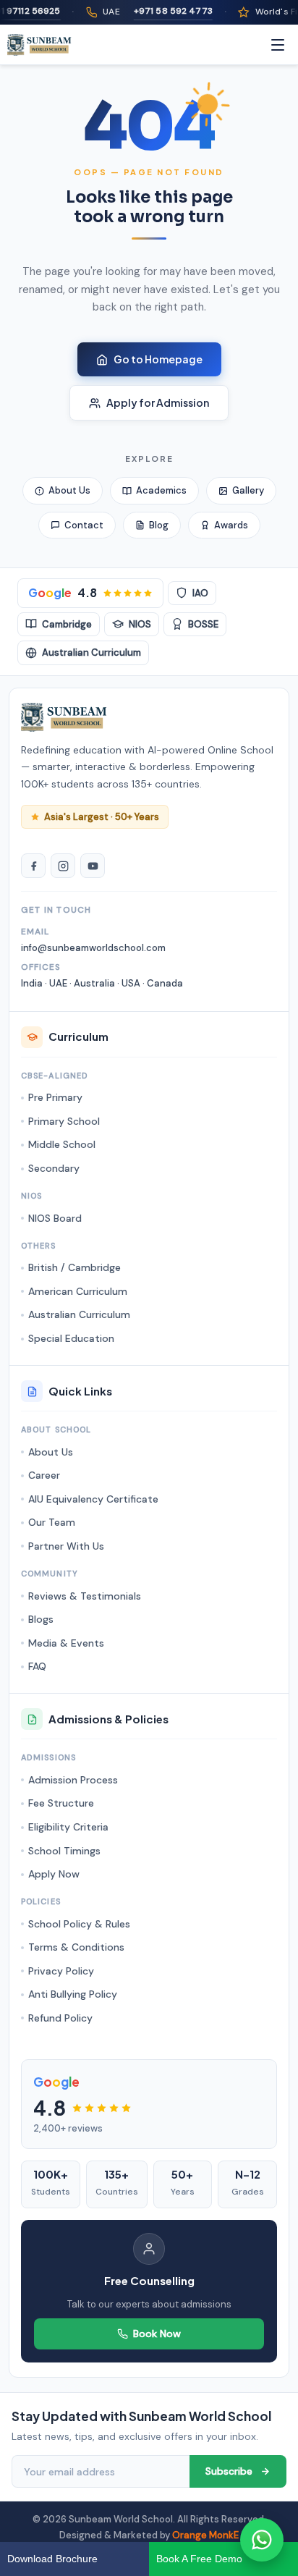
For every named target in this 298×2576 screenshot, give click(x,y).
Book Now (157, 2334)
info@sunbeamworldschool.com (93, 948)
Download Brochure (52, 2559)
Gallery (248, 490)
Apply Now (54, 1874)
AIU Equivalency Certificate (93, 1499)
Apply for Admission (158, 402)
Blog (159, 525)
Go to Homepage (158, 359)
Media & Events (66, 1643)
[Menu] (278, 45)
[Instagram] (63, 866)
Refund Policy (60, 2018)
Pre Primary (55, 1097)
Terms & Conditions (76, 1947)
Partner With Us (66, 1546)
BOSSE (203, 624)
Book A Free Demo (199, 2559)
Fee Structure (61, 1803)
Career (44, 1475)
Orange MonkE (205, 2535)
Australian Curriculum (91, 653)
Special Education (71, 1338)
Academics (161, 490)
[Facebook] (33, 866)
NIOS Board (55, 1218)
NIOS (140, 624)
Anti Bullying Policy (73, 1994)
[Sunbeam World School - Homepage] (39, 45)
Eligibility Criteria (68, 1827)
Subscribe (229, 2471)
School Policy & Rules (79, 1924)
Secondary (54, 1168)
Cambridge (67, 624)
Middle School (62, 1144)
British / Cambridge (74, 1267)
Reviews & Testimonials (85, 1596)
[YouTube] (93, 866)
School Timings (64, 1851)
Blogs (41, 1619)
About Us (69, 490)
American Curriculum (78, 1291)
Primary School (64, 1121)
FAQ (37, 1666)
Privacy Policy (61, 1971)
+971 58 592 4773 (160, 11)
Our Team (52, 1522)
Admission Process (73, 1780)
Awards (231, 525)
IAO (200, 593)
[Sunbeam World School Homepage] (64, 717)
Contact (84, 525)
